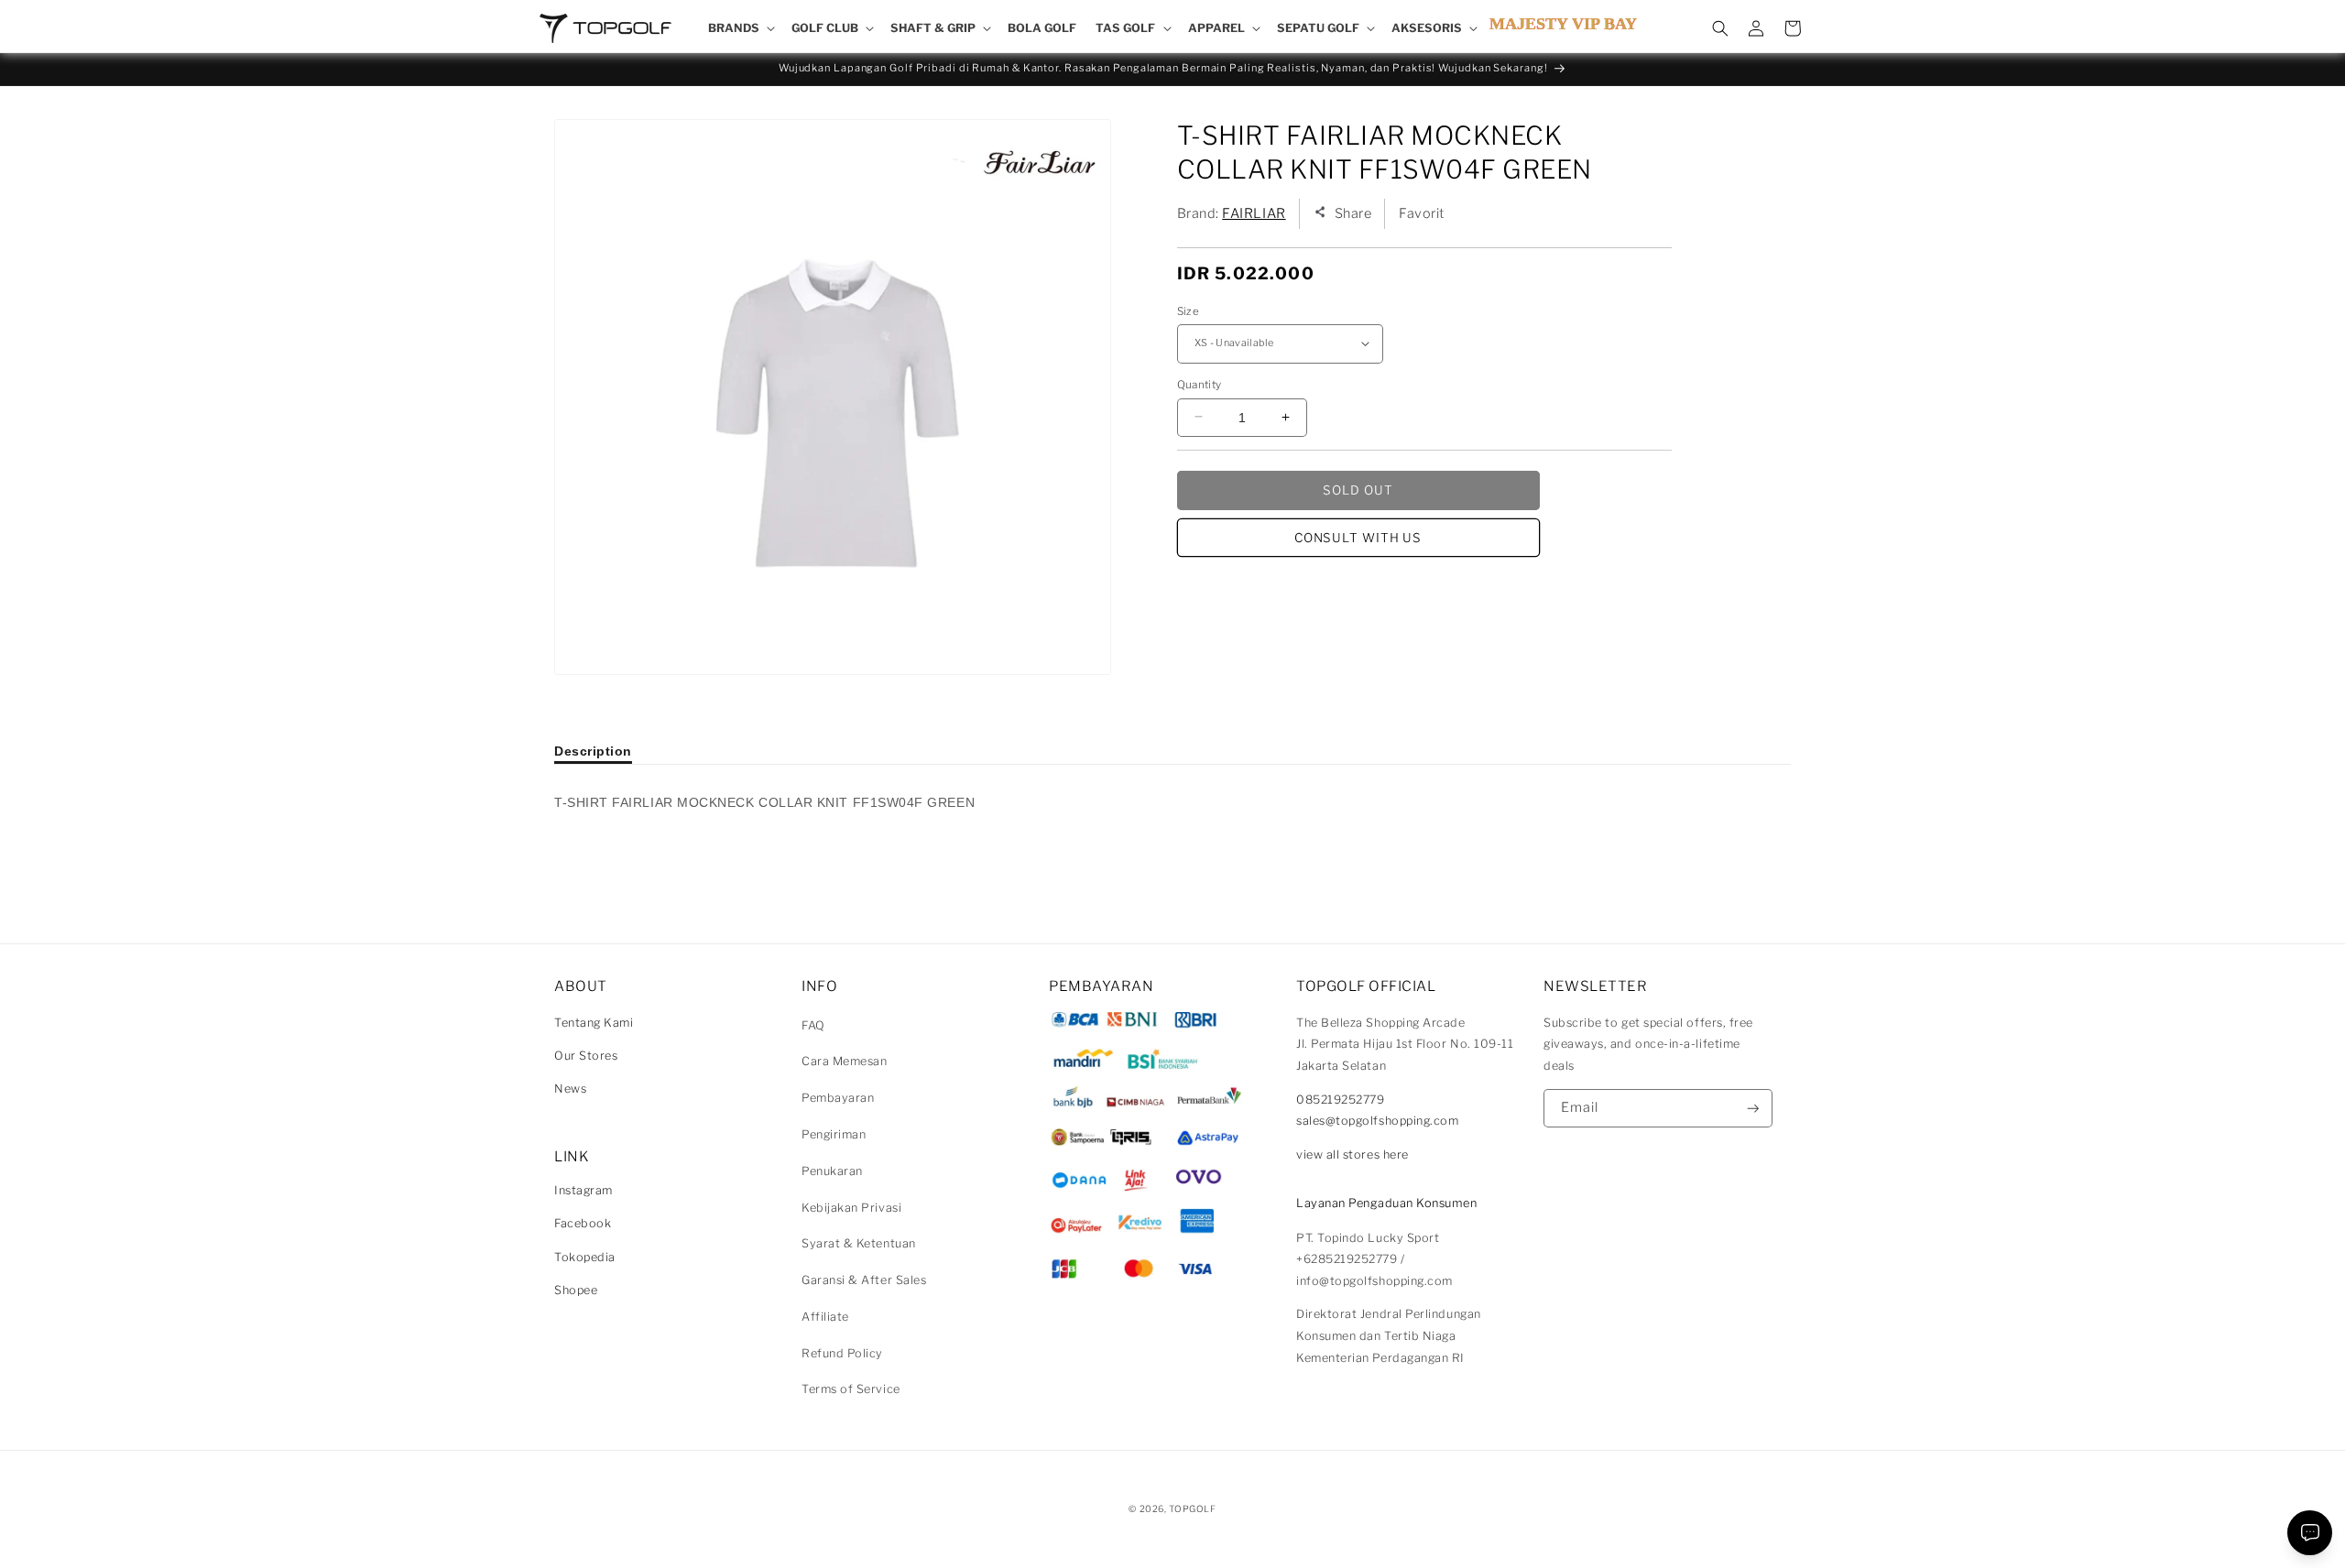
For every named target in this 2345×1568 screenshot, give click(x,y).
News (570, 1089)
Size (1188, 310)
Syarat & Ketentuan (859, 1243)
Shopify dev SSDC (1194, 1526)
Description (593, 751)
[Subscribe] (1753, 1109)
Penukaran (832, 1171)
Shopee (576, 1290)
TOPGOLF (1192, 1508)
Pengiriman (834, 1134)
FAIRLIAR (1254, 212)
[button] (740, 28)
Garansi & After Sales (864, 1280)
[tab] (593, 751)
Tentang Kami (594, 1023)
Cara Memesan (844, 1061)
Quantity (1200, 384)
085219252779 (1340, 1100)
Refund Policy (842, 1353)
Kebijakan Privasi (851, 1208)
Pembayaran (838, 1098)
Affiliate (825, 1317)
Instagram (584, 1190)
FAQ (813, 1025)
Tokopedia (585, 1257)
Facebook (583, 1223)
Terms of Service (851, 1389)
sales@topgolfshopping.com (1378, 1121)
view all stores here (1352, 1154)
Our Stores (586, 1056)
